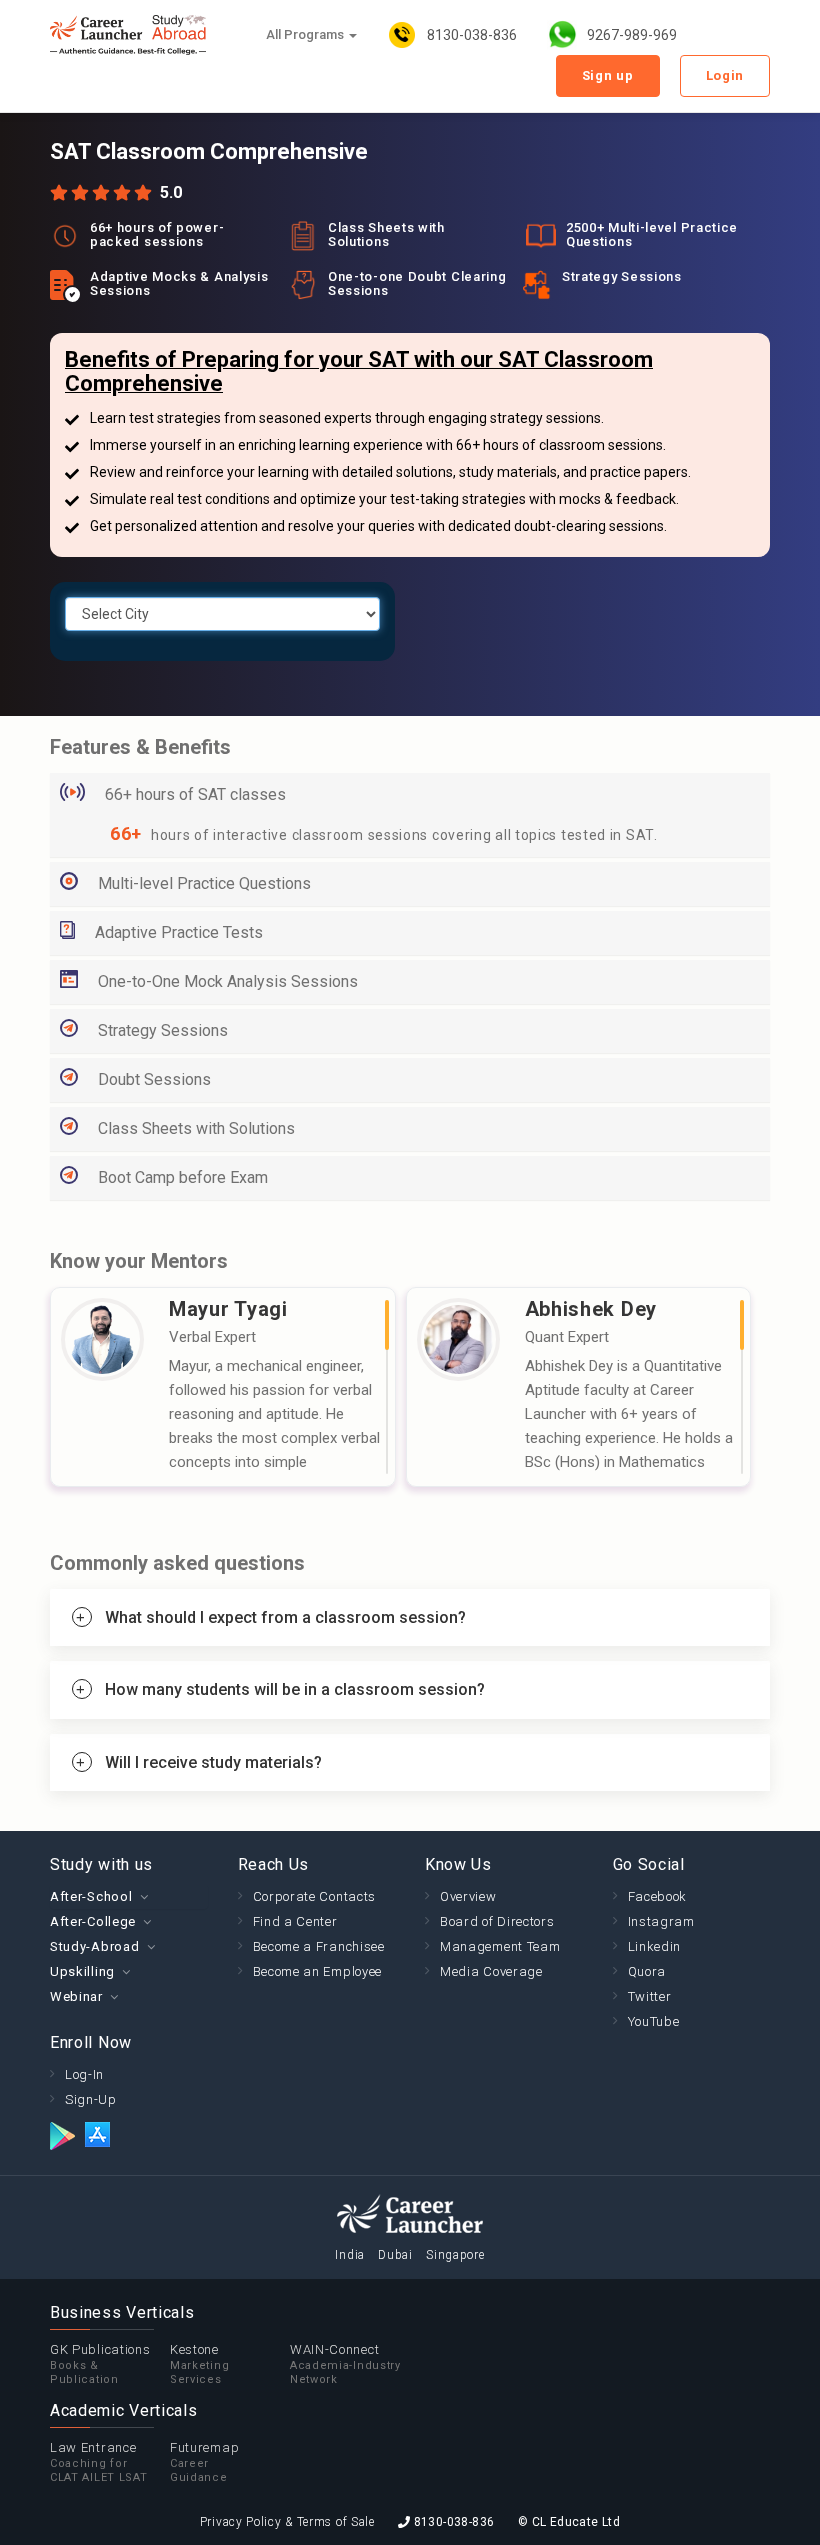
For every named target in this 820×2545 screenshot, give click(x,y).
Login (725, 75)
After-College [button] (93, 1921)
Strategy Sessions (163, 1030)
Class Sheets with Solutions (196, 1128)
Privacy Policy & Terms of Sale (287, 2522)
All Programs (306, 34)
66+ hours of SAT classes (195, 794)
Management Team (500, 1946)
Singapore (455, 2255)
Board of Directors (497, 1921)
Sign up (608, 75)
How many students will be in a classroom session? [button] (295, 1689)
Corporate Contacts (315, 1896)
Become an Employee (318, 1971)
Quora (647, 1971)
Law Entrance (99, 2462)
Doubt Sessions (154, 1079)
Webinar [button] (76, 1996)
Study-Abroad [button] (94, 1946)
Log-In (84, 2074)
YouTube (654, 2021)
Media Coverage (491, 1971)
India (350, 2255)
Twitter (650, 1996)
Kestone (199, 2364)
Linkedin (655, 1946)
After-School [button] (91, 1896)
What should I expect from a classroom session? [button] (285, 1617)
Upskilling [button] (82, 1971)
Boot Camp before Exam (183, 1177)
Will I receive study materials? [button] (213, 1762)
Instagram (661, 1921)
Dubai (395, 2255)
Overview (468, 1896)
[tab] (410, 1618)
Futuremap (204, 2462)
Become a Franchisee (319, 1946)
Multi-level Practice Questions (204, 883)
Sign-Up (91, 2099)
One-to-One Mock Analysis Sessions (228, 981)
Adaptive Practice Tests (179, 932)
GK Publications (100, 2364)
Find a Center (295, 1921)
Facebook (658, 1896)
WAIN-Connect (345, 2364)
